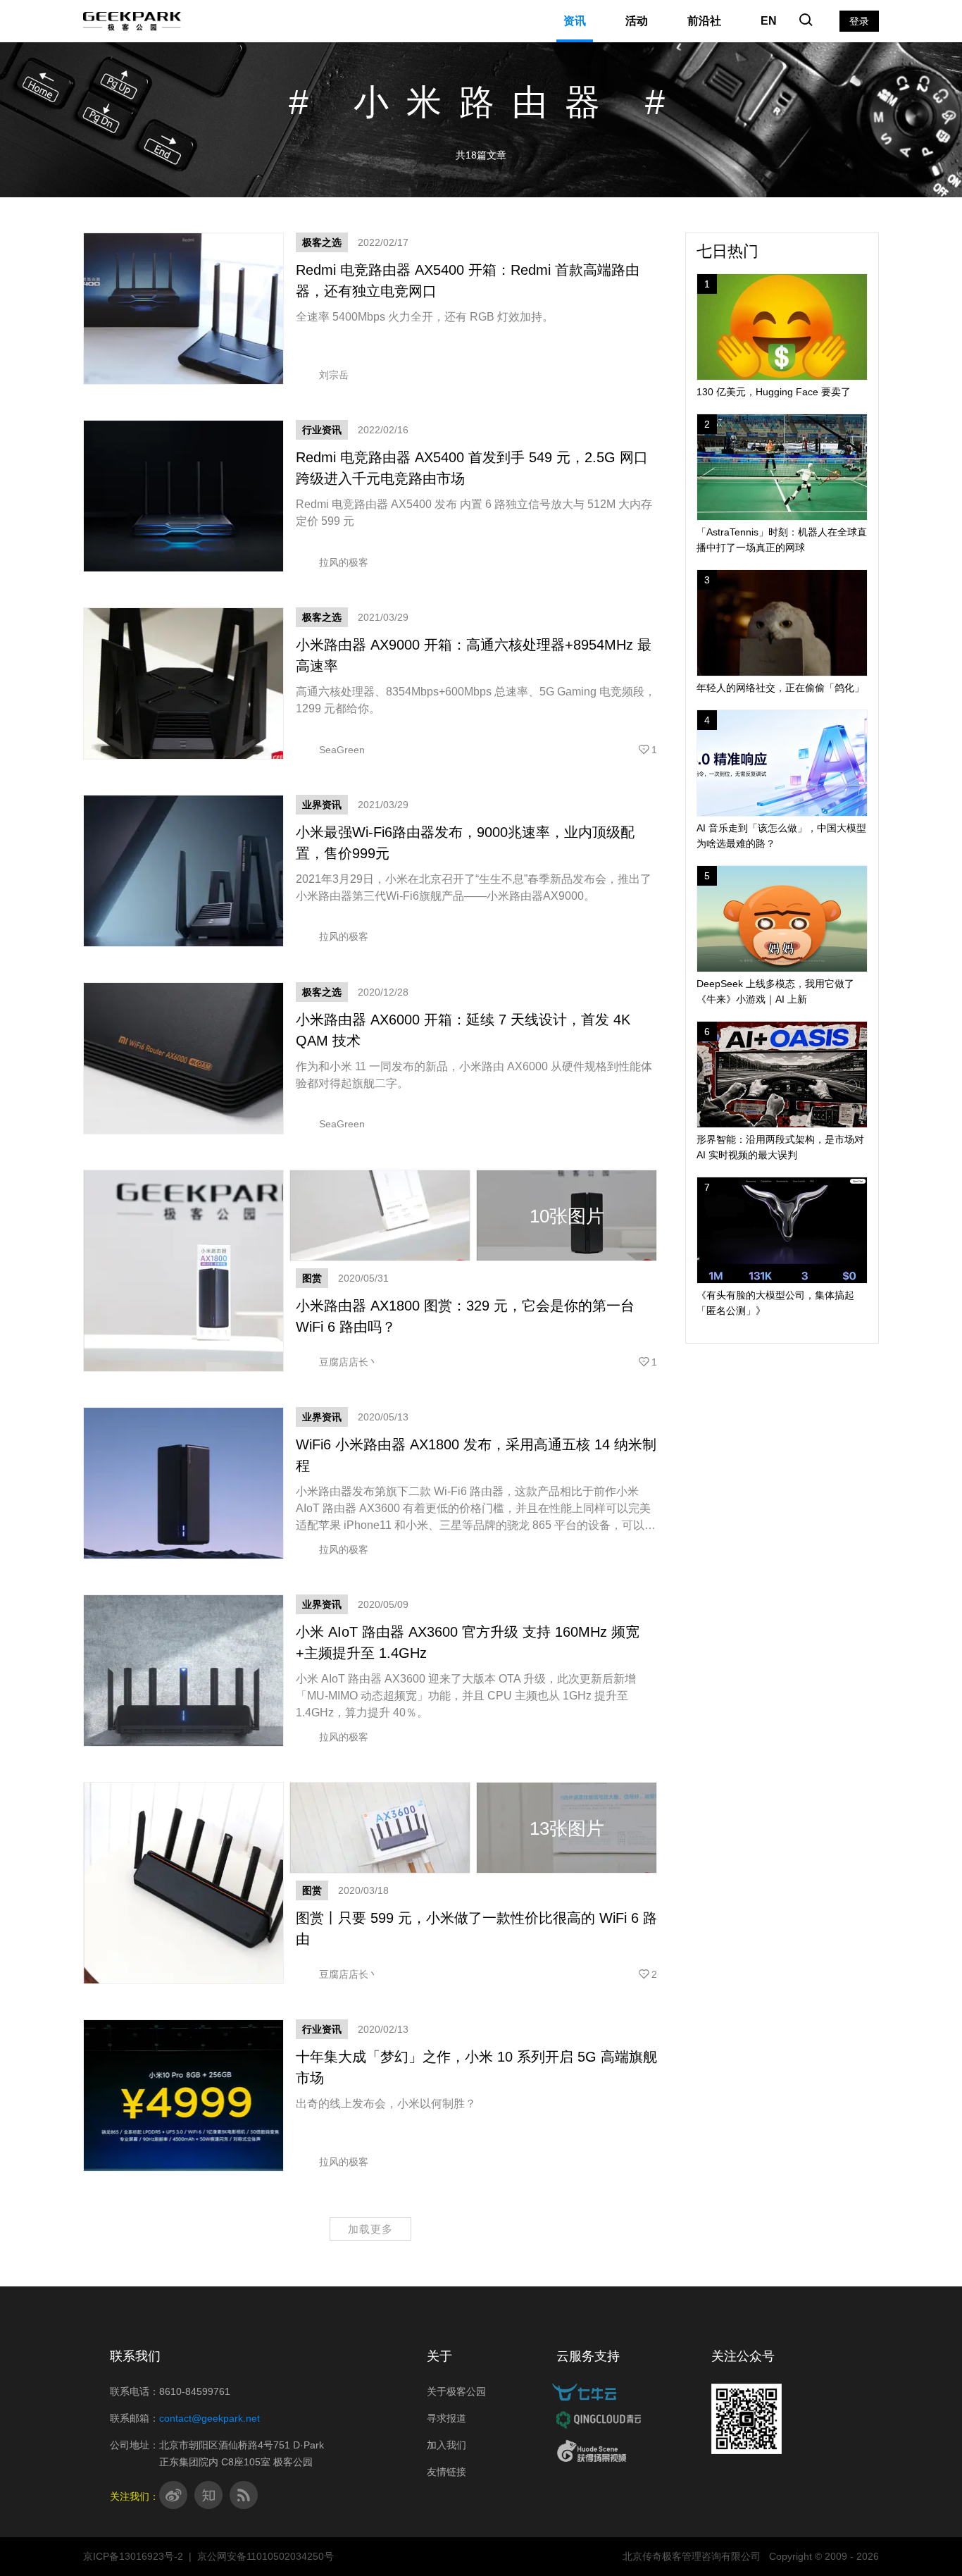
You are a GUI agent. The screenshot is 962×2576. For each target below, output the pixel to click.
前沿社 (704, 21)
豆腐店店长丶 (349, 1362)
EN (769, 21)
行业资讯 (322, 430)
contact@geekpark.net (210, 2418)
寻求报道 (446, 2418)
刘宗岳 (334, 375)
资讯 (575, 21)
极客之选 (322, 242)
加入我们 (446, 2445)
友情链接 (446, 2472)
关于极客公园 (456, 2391)
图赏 (312, 1278)
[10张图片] (476, 1258)
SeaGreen (342, 750)
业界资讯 (322, 805)
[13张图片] (476, 1870)
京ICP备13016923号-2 (133, 2556)
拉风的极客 (344, 562)
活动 (637, 21)
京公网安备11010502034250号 (266, 2556)
